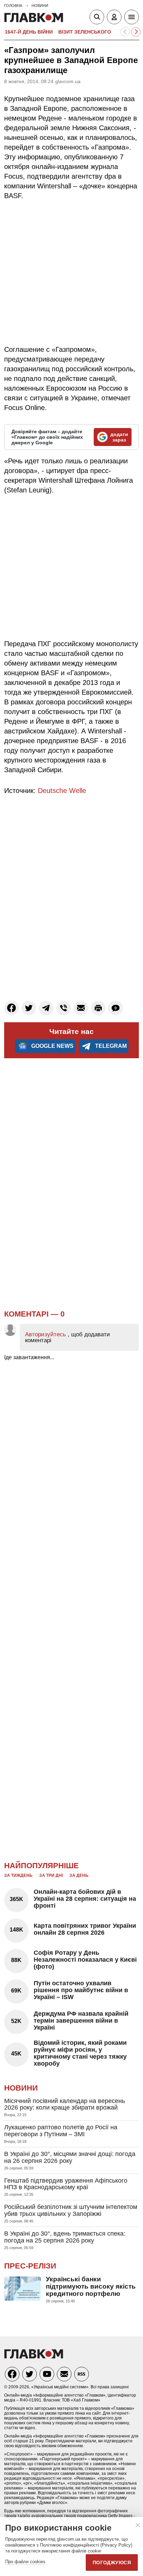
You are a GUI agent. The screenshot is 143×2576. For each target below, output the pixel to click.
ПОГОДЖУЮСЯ (112, 2562)
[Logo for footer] (34, 2357)
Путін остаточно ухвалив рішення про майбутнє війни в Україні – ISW (81, 1990)
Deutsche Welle (62, 791)
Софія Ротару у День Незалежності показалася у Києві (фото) (85, 1960)
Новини (21, 2088)
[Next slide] (136, 32)
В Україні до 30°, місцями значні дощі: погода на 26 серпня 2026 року (70, 2157)
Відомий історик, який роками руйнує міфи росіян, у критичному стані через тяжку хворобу (80, 2053)
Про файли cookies (25, 2562)
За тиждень (18, 1875)
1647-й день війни (29, 32)
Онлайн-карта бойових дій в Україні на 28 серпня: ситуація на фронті (85, 1899)
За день (79, 1875)
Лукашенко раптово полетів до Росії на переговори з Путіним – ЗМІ (61, 2131)
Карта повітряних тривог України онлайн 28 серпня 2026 (85, 1929)
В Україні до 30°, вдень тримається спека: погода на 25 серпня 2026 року (65, 2237)
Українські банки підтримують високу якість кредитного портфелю (91, 2286)
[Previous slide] (125, 32)
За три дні (51, 1875)
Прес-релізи (30, 2266)
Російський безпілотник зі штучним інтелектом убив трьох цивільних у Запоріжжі (71, 2210)
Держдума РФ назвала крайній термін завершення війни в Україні (81, 2021)
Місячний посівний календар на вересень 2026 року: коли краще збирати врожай (65, 2104)
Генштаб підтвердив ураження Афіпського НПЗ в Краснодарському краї (66, 2184)
